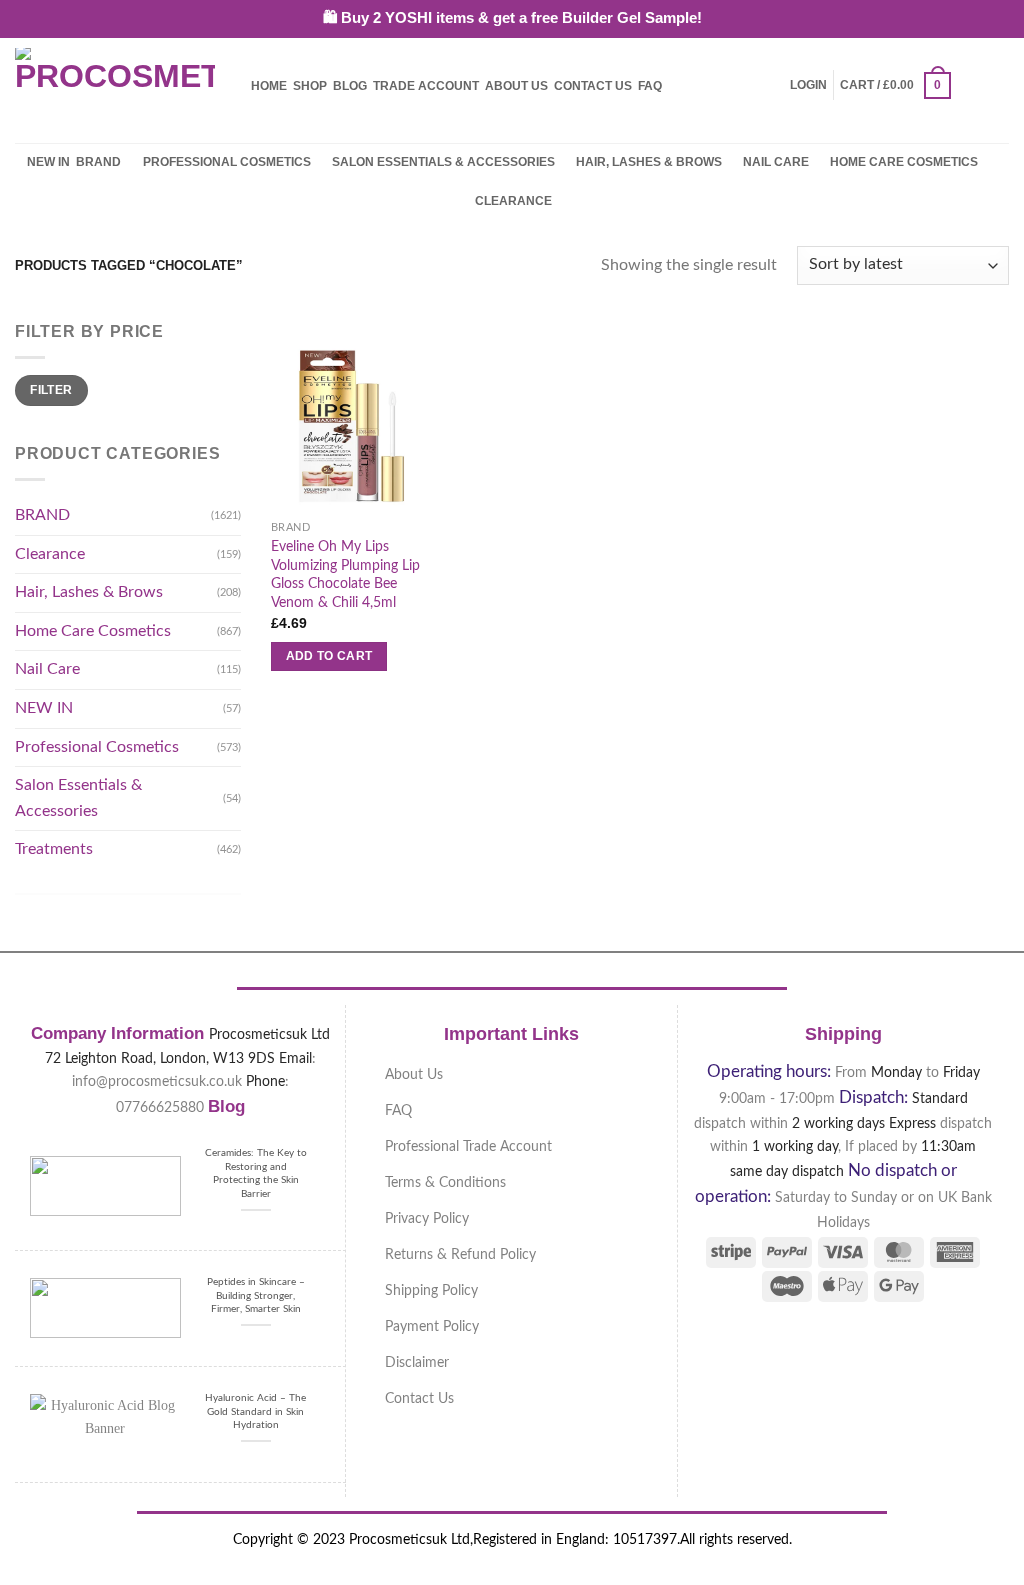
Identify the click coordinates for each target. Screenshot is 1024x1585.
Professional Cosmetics (227, 162)
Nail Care (776, 162)
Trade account (426, 86)
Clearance (513, 201)
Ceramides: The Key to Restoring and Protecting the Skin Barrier (256, 1173)
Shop (310, 86)
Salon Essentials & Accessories (443, 162)
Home (269, 86)
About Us (516, 86)
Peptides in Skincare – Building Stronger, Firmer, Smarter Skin (256, 1295)
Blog (350, 86)
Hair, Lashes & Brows (649, 162)
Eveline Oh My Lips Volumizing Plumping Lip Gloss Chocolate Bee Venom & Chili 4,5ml (345, 574)
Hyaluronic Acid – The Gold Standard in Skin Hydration (255, 1411)
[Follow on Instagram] (996, 85)
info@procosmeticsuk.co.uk (157, 1081)
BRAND (98, 162)
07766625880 (160, 1107)
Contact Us (593, 86)
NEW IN (48, 162)
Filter (51, 390)
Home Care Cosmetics (904, 162)
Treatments (54, 849)
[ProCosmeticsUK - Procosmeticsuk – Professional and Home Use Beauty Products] (115, 86)
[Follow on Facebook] (970, 85)
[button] (808, 85)
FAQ (650, 86)
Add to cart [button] (329, 656)
